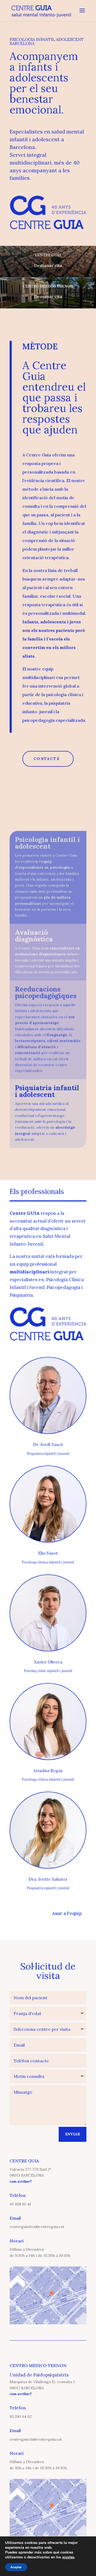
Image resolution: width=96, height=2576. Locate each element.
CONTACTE (47, 759)
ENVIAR (73, 2134)
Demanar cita (48, 265)
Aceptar (16, 2567)
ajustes (68, 2557)
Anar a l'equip (67, 1913)
